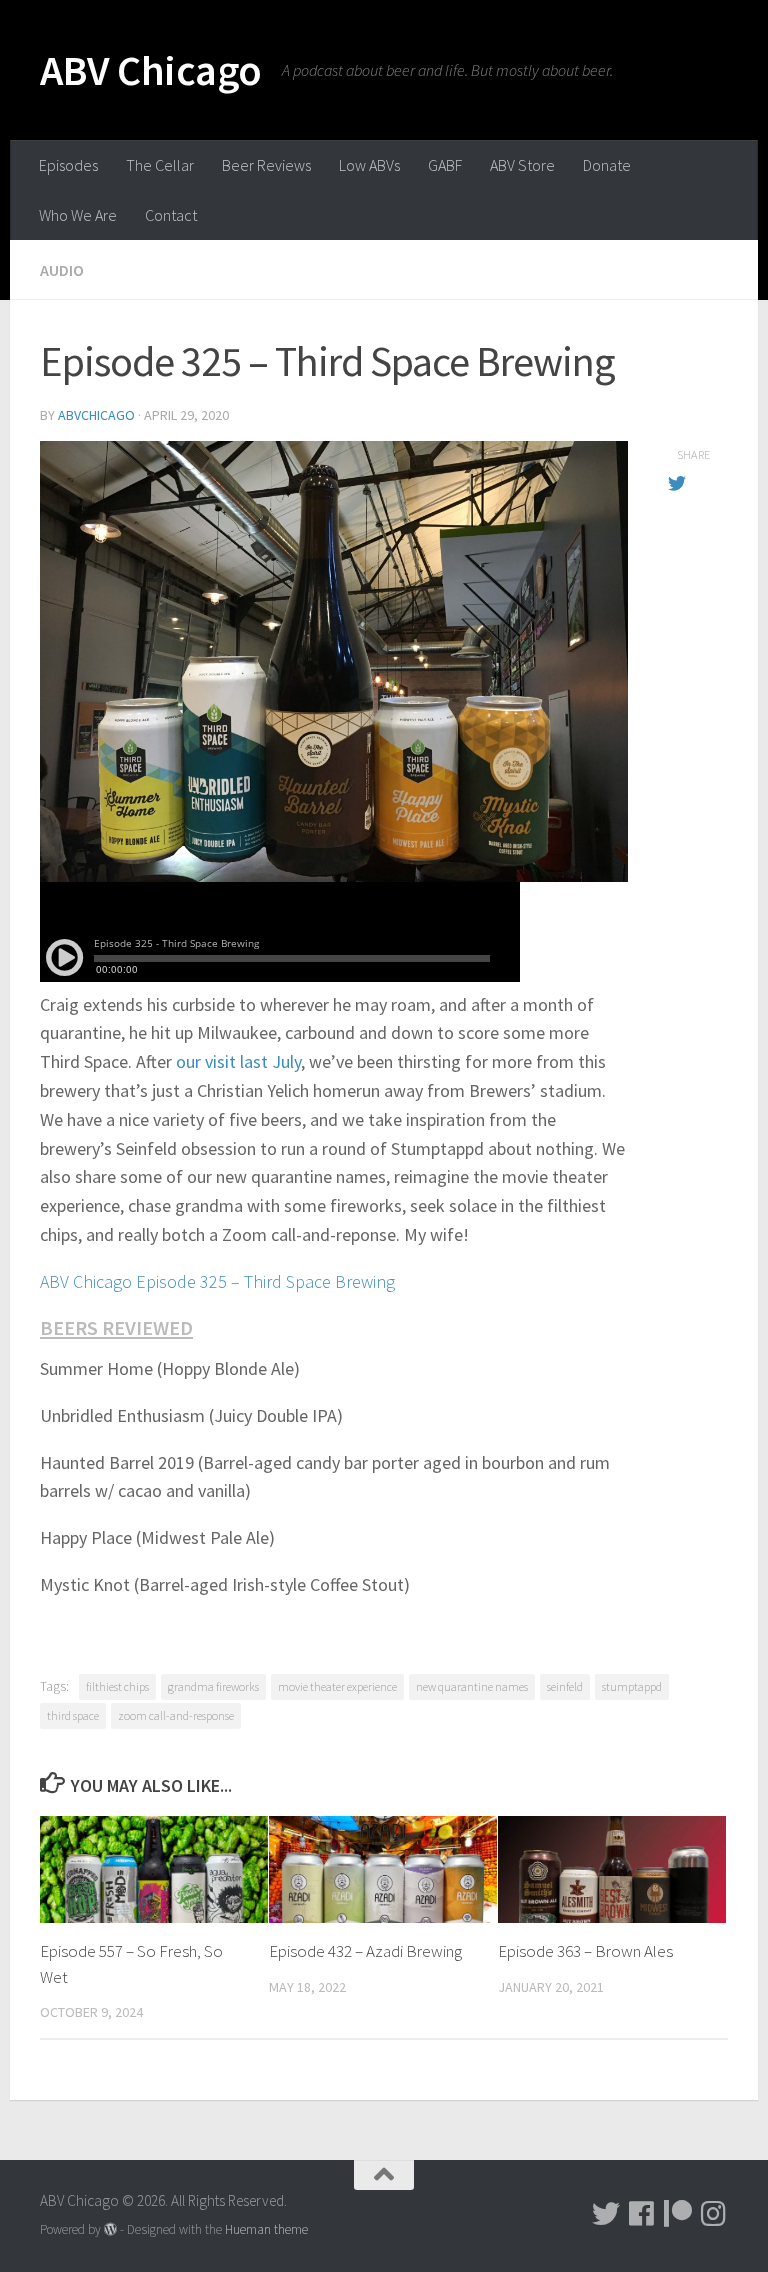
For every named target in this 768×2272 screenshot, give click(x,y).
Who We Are (78, 215)
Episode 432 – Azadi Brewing (365, 1951)
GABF (445, 165)
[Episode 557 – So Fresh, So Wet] (154, 1869)
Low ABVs (369, 165)
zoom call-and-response (176, 1715)
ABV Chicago (151, 70)
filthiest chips (117, 1686)
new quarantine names (472, 1686)
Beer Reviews (266, 165)
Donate (607, 165)
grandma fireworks (213, 1686)
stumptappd (632, 1686)
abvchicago (96, 415)
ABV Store (522, 165)
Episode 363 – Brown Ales (585, 1951)
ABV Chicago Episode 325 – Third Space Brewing (217, 1281)
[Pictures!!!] (714, 2214)
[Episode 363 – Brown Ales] (612, 1869)
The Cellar (160, 165)
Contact (171, 215)
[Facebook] (642, 2214)
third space (73, 1715)
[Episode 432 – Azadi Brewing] (383, 1869)
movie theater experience (337, 1686)
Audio (62, 270)
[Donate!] (678, 2214)
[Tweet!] (606, 2214)
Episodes (68, 165)
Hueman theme (266, 2229)
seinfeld (565, 1686)
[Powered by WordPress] (110, 2229)
